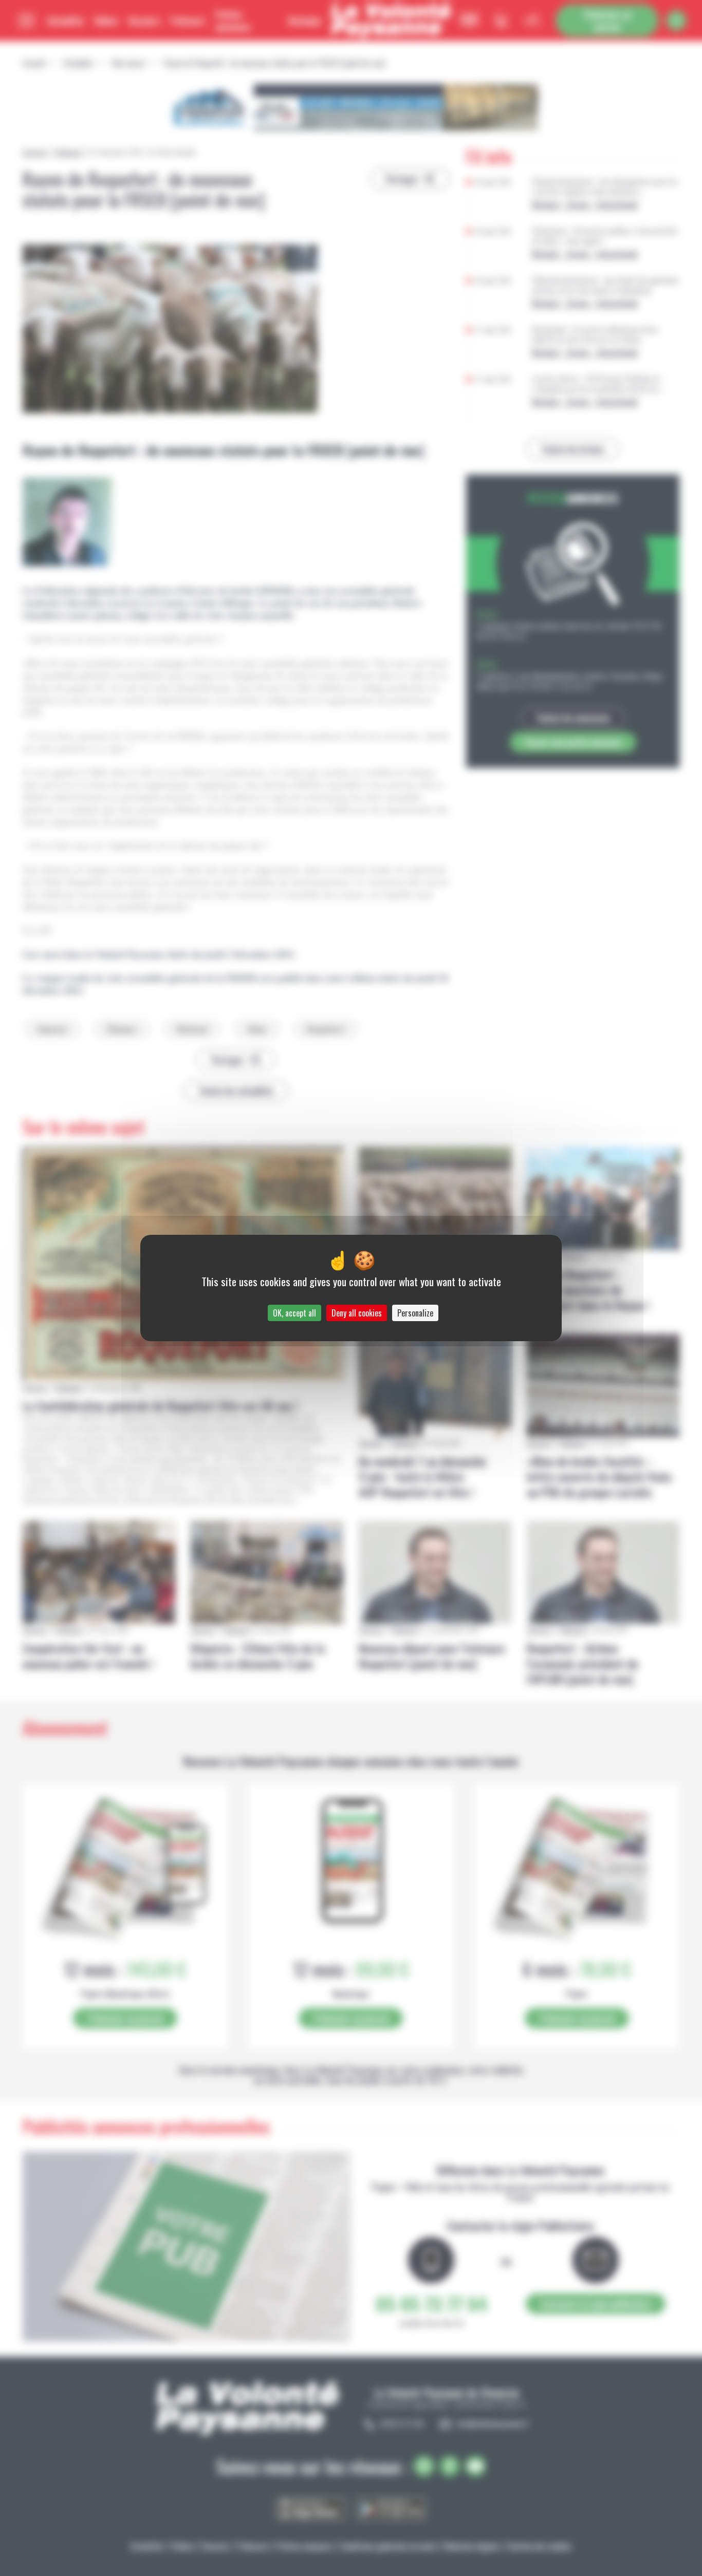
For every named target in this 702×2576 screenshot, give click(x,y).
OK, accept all (294, 1313)
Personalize (415, 1313)
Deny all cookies (357, 1313)
